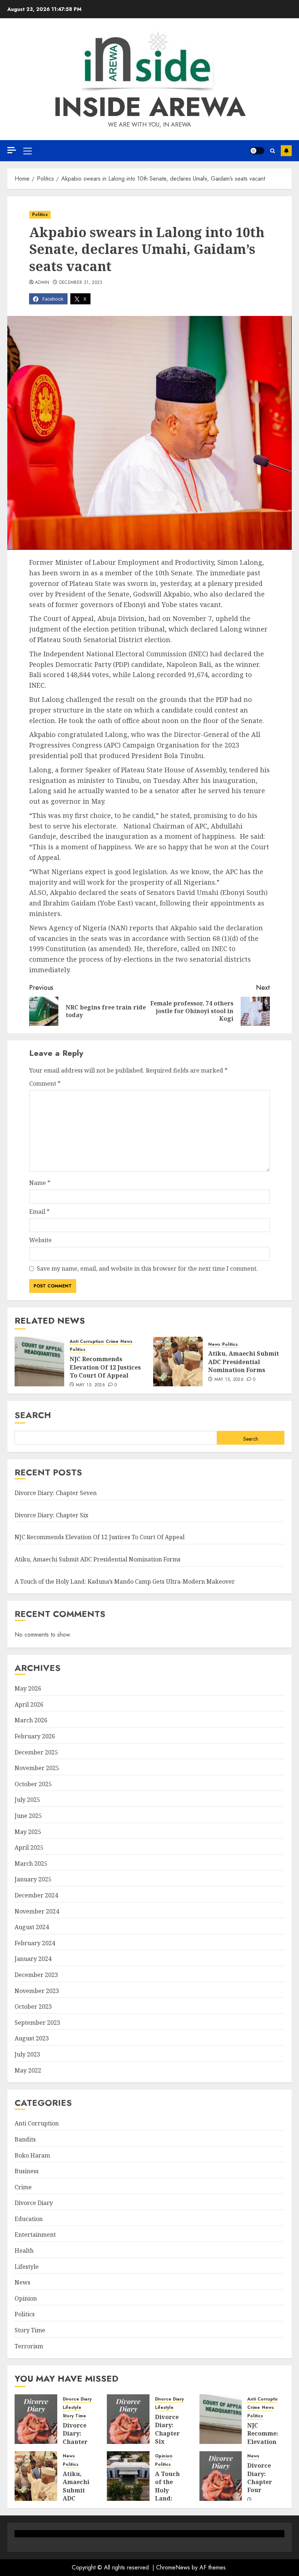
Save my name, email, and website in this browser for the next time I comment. (147, 1268)
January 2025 (33, 1879)
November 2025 (37, 1768)
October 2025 (33, 1784)
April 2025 (29, 1847)
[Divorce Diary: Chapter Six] (128, 2419)
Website (40, 1240)
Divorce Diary (34, 2203)
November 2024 (37, 1911)
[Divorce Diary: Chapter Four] (221, 2476)
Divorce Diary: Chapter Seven (56, 1493)
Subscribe (286, 151)
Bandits (25, 2139)
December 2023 (36, 1975)
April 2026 (29, 1704)
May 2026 (28, 1688)
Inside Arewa (150, 107)
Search (33, 1415)
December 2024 (36, 1895)
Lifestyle (27, 2267)
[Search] (273, 151)
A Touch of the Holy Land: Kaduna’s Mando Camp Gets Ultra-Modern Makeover (125, 1581)
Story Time (30, 2330)
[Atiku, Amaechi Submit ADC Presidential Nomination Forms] (178, 1362)
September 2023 (37, 2023)
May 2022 (28, 2070)
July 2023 (27, 2054)
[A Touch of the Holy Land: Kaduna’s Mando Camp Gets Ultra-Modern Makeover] (128, 2476)
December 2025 (36, 1752)
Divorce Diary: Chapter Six (51, 1515)
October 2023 (33, 2007)
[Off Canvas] (12, 150)
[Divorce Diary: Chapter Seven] (36, 2419)
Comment (45, 1084)
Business (27, 2171)
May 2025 (28, 1832)
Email (39, 1212)
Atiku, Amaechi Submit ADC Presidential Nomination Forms (244, 1362)
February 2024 (35, 1943)
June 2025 (28, 1816)
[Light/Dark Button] (257, 151)
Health (24, 2251)
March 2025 (31, 1864)
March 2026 (31, 1720)
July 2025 (27, 1800)
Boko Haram (32, 2155)
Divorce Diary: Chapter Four (260, 2478)
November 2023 (37, 1991)
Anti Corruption (87, 1342)
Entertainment (35, 2235)
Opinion (26, 2298)
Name (40, 1183)
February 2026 (35, 1736)
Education (29, 2219)
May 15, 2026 (90, 1385)
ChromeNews (173, 2567)
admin (42, 283)
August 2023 (32, 2038)
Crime (112, 1342)
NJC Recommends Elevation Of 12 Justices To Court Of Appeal (105, 1367)
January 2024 (33, 1959)
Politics (40, 215)
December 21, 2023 (81, 283)
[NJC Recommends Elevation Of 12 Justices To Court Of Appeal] (39, 1362)
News (126, 1342)
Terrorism (29, 2346)
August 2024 (32, 1927)
